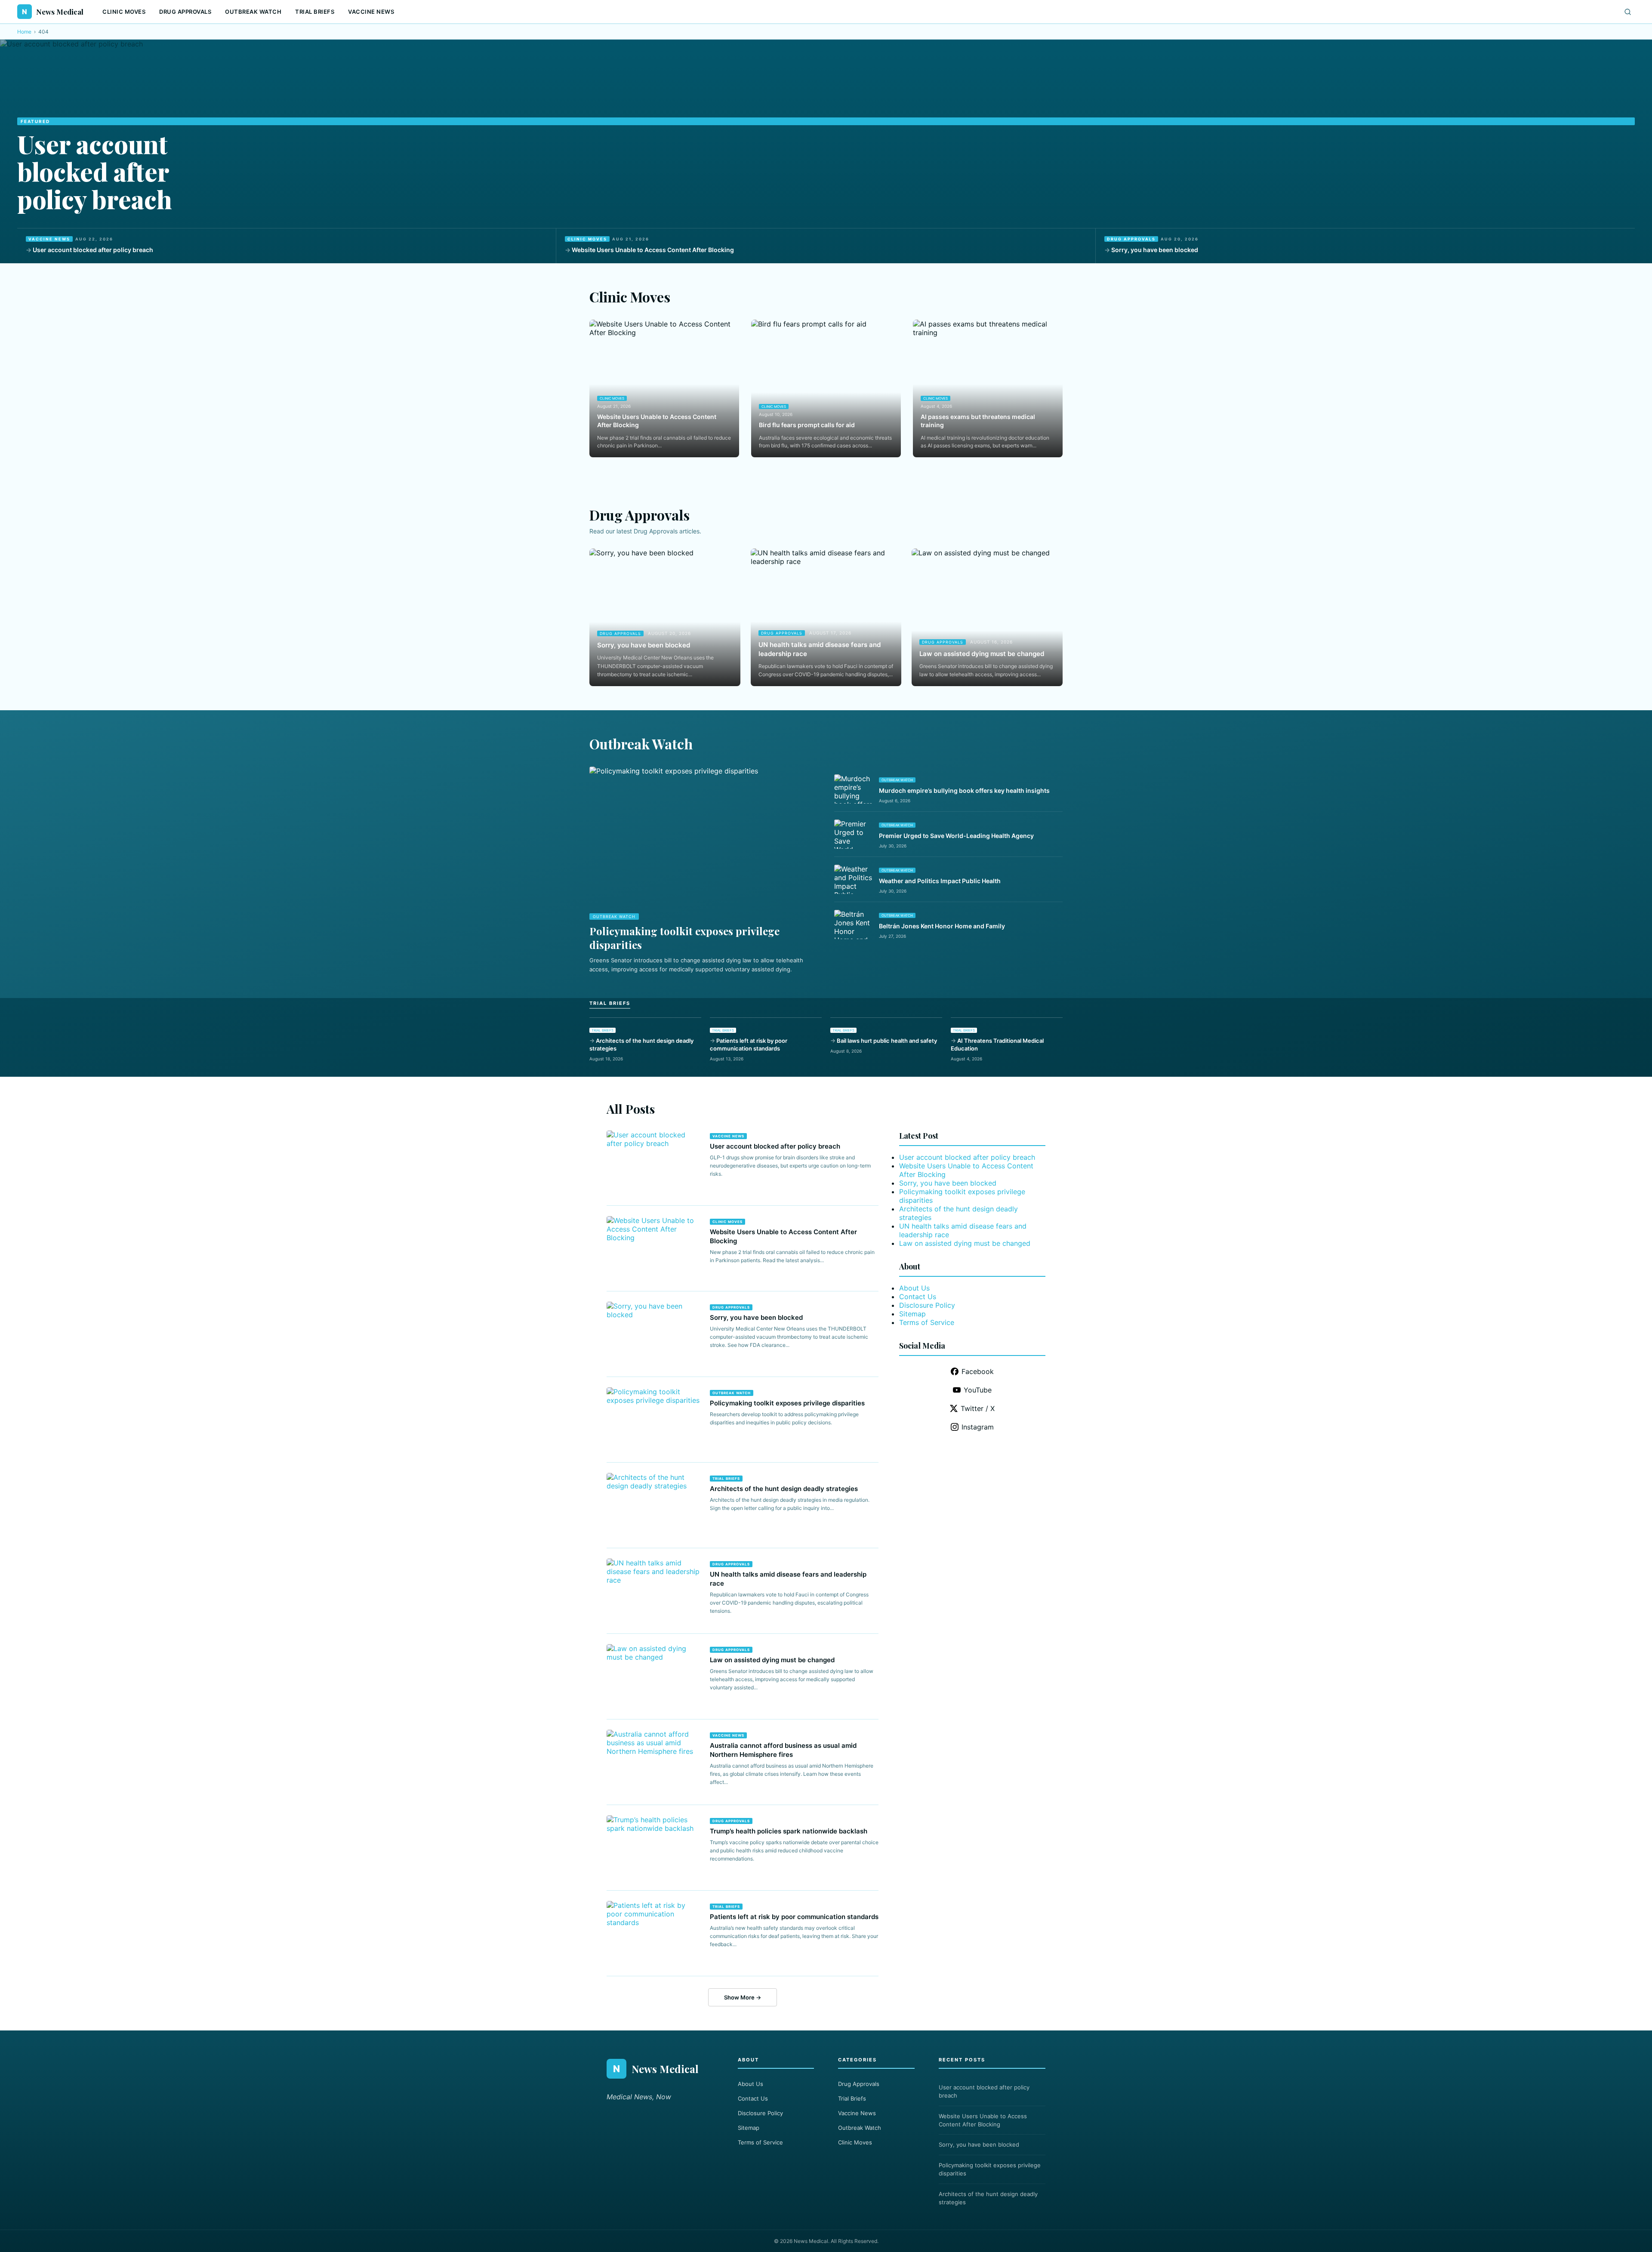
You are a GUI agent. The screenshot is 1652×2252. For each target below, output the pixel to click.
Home (24, 32)
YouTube (978, 1390)
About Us (914, 1288)
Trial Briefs (315, 12)
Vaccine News (371, 12)
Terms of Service (927, 1322)
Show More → (743, 1997)
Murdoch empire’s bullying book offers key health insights (964, 790)
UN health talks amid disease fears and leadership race (820, 649)
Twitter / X (978, 1408)
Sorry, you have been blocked (1155, 250)
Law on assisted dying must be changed (982, 654)
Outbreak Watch (253, 12)
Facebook (978, 1371)
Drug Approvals (185, 12)
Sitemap (912, 1314)
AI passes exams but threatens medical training (978, 421)
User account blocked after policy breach (95, 171)
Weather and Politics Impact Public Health (940, 881)
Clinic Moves (124, 12)
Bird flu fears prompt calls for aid (807, 425)
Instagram (978, 1427)
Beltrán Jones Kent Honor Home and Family (942, 926)
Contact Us (918, 1297)
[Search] (1628, 12)
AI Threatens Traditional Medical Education (997, 1044)
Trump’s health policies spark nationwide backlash (789, 1831)
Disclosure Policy (927, 1305)
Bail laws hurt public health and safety (887, 1041)
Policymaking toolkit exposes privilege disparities (787, 1403)
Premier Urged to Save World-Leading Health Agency (956, 836)
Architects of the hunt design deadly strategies (641, 1044)
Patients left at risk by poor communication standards (749, 1044)
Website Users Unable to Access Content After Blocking (653, 250)
